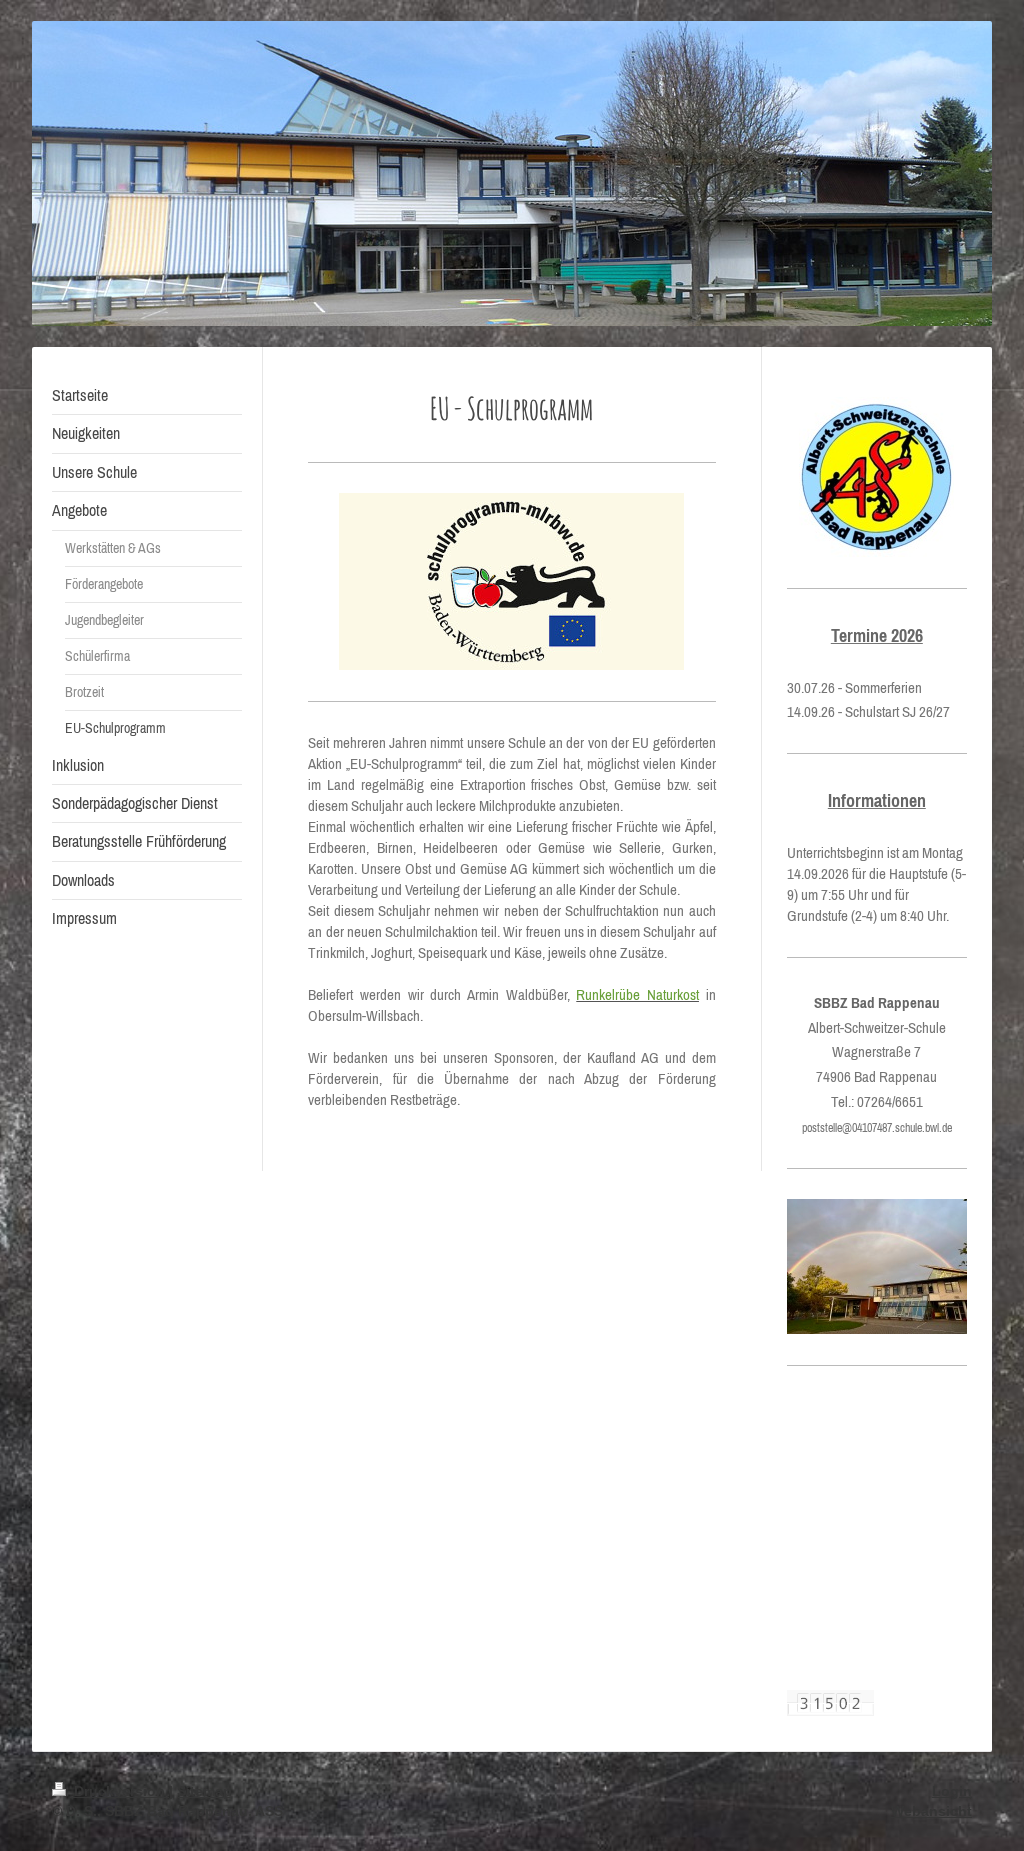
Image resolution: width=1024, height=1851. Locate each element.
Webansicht (931, 1811)
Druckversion (119, 1791)
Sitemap (204, 1791)
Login (952, 1791)
